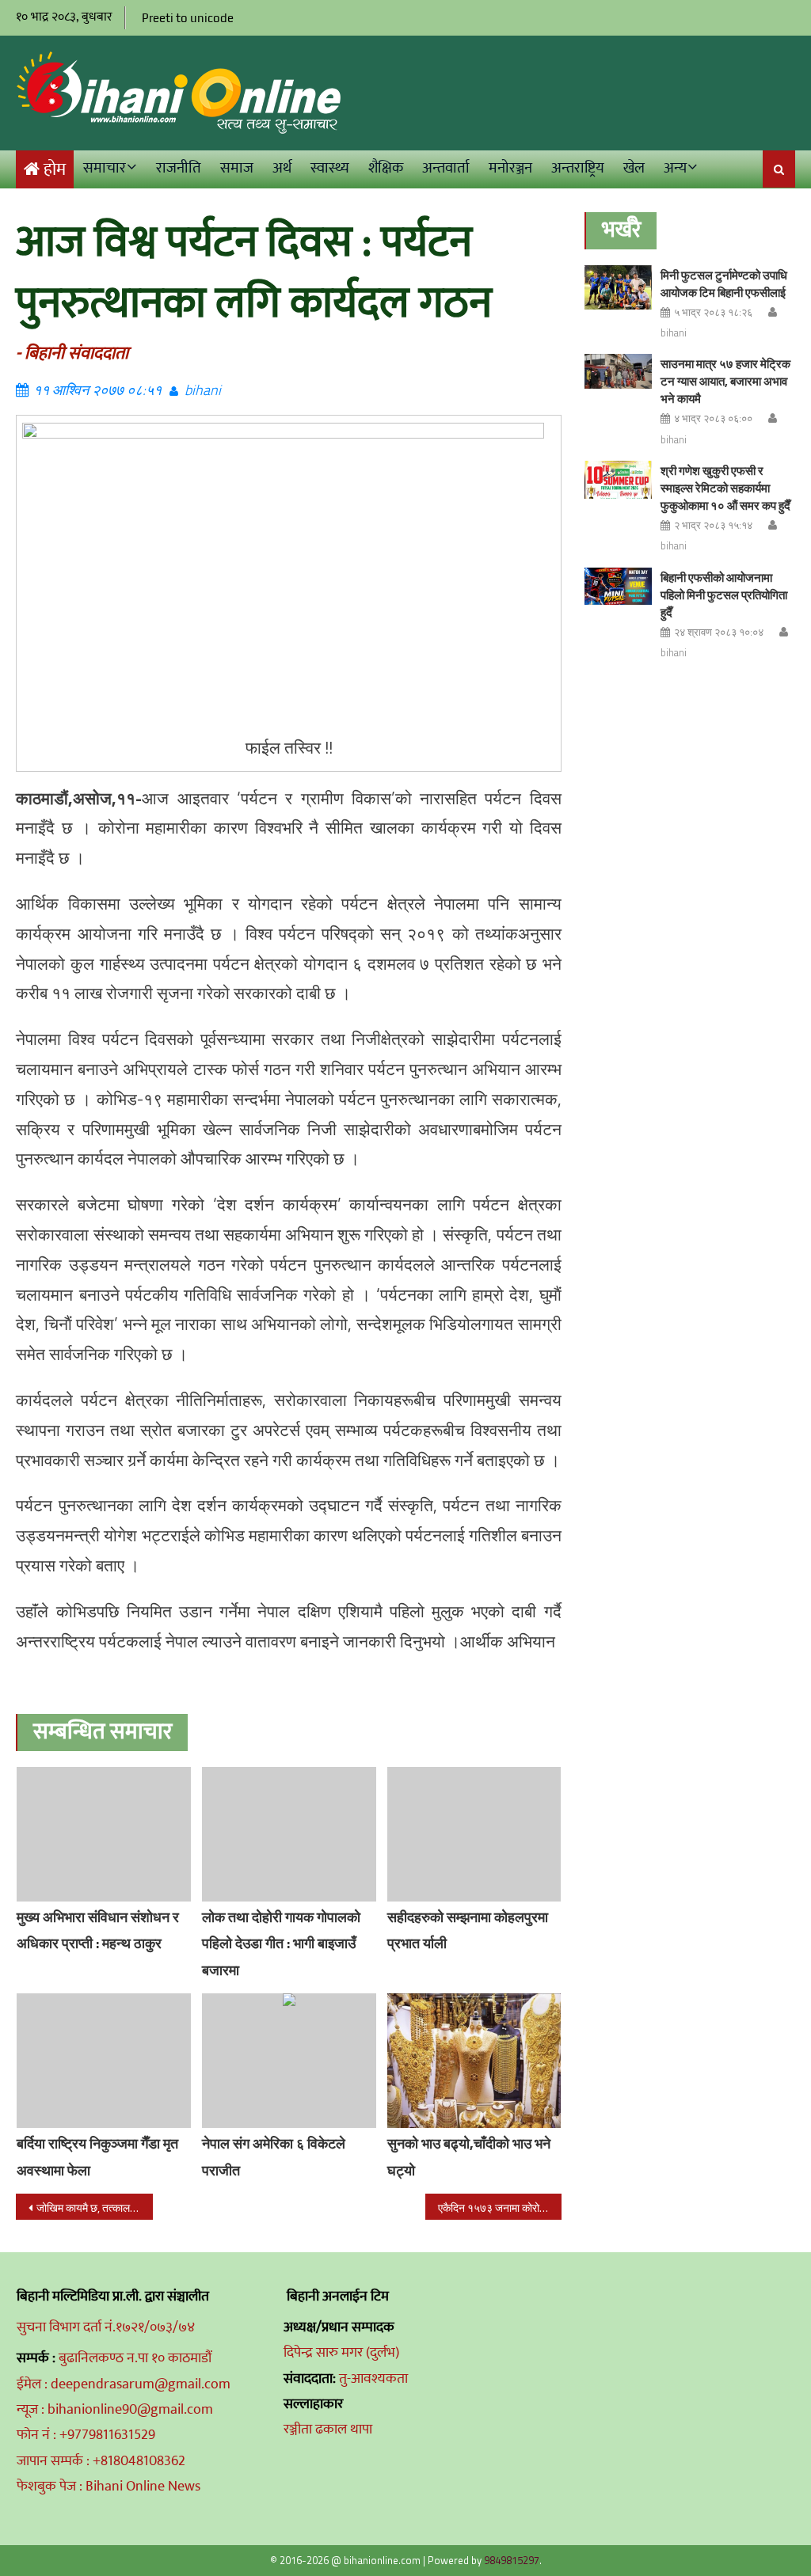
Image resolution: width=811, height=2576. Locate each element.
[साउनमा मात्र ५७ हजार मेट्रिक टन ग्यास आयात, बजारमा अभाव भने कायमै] (618, 371)
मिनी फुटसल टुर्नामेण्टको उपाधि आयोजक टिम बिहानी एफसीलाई (724, 284)
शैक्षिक (386, 168)
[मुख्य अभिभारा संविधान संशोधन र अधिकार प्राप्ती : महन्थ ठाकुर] (104, 1834)
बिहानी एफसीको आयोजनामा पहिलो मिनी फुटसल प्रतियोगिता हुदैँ (724, 595)
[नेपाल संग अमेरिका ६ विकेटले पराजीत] (289, 2061)
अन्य (675, 168)
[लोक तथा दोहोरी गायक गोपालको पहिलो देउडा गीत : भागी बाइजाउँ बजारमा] (289, 1834)
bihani (203, 390)
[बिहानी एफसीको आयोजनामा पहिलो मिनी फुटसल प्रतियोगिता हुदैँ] (618, 587)
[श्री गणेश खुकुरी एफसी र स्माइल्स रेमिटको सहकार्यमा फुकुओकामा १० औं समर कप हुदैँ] (618, 480)
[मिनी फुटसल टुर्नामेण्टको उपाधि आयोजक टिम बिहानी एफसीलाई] (618, 288)
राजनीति (179, 168)
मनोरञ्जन (510, 168)
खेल (634, 168)
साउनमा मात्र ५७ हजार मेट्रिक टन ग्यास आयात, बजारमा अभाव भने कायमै (725, 381)
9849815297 (512, 2560)
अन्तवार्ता (446, 168)
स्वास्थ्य (330, 168)
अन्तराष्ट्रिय (578, 168)
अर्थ (282, 168)
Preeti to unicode (188, 18)
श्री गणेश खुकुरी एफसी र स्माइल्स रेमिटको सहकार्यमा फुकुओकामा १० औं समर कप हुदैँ (725, 488)
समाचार (105, 168)
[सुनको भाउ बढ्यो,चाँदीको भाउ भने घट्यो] (474, 2061)
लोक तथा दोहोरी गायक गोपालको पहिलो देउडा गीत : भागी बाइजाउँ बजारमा (281, 1944)
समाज (237, 168)
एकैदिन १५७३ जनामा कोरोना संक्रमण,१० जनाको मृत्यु (500, 2207)
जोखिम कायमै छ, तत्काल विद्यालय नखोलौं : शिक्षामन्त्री (94, 2207)
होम (55, 170)
